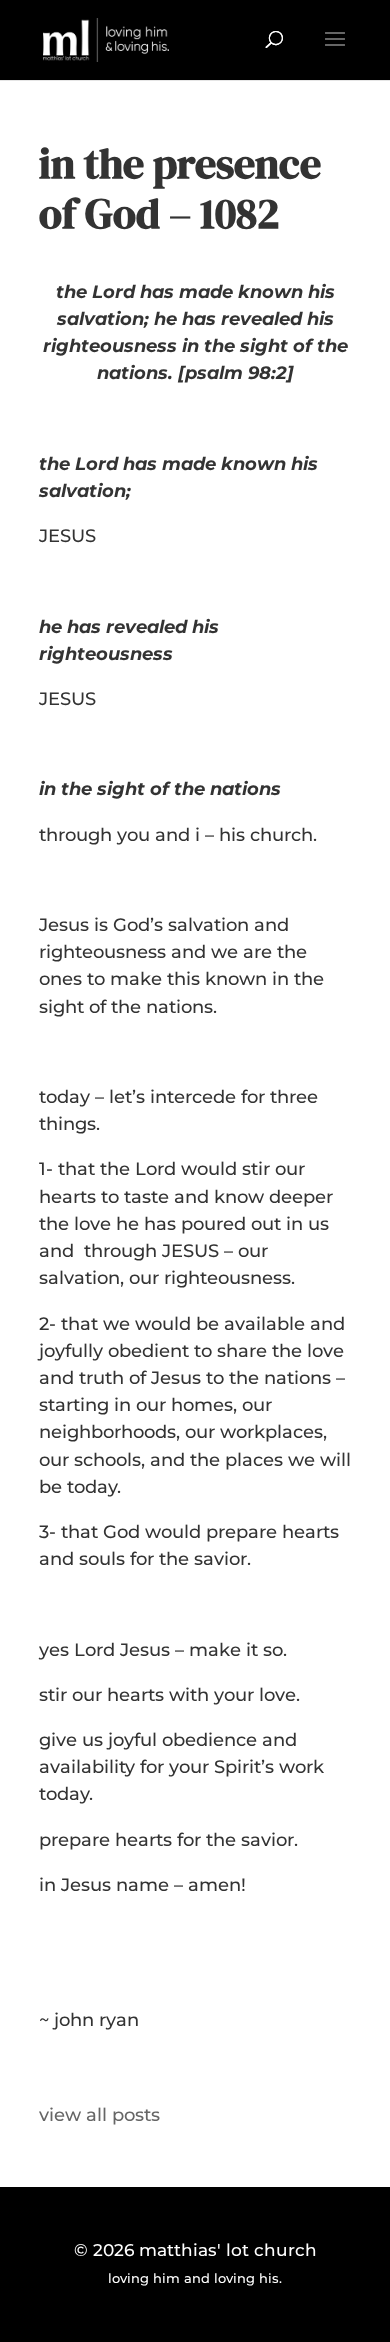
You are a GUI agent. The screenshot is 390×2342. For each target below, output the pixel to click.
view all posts (99, 2115)
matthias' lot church (228, 2250)
